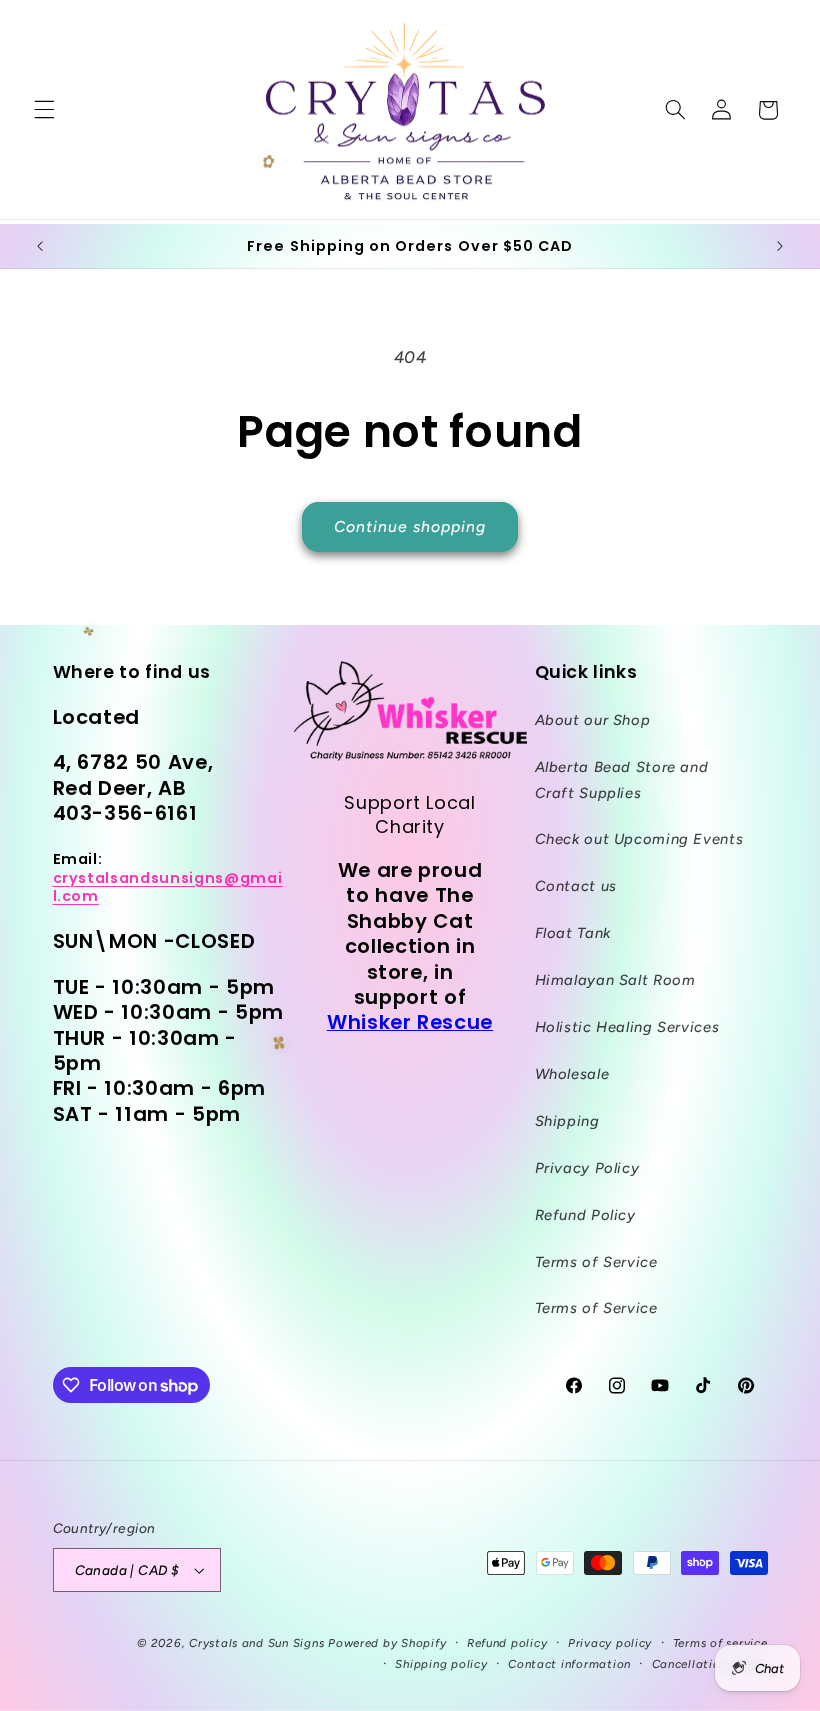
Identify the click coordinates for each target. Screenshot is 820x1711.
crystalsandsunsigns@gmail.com (168, 887)
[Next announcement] (780, 246)
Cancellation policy (710, 1664)
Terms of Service (596, 1262)
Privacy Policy (587, 1168)
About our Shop (593, 720)
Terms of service (720, 1643)
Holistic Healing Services (627, 1027)
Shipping (567, 1121)
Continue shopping (410, 526)
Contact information (569, 1664)
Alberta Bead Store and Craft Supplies (622, 780)
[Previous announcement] (40, 246)
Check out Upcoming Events (639, 839)
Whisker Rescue (410, 1022)
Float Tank (573, 933)
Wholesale (572, 1074)
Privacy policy (610, 1643)
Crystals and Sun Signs (256, 1643)
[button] (44, 110)
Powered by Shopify (387, 1643)
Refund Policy (585, 1215)
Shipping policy (441, 1664)
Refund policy (507, 1643)
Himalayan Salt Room (615, 980)
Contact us (576, 886)
